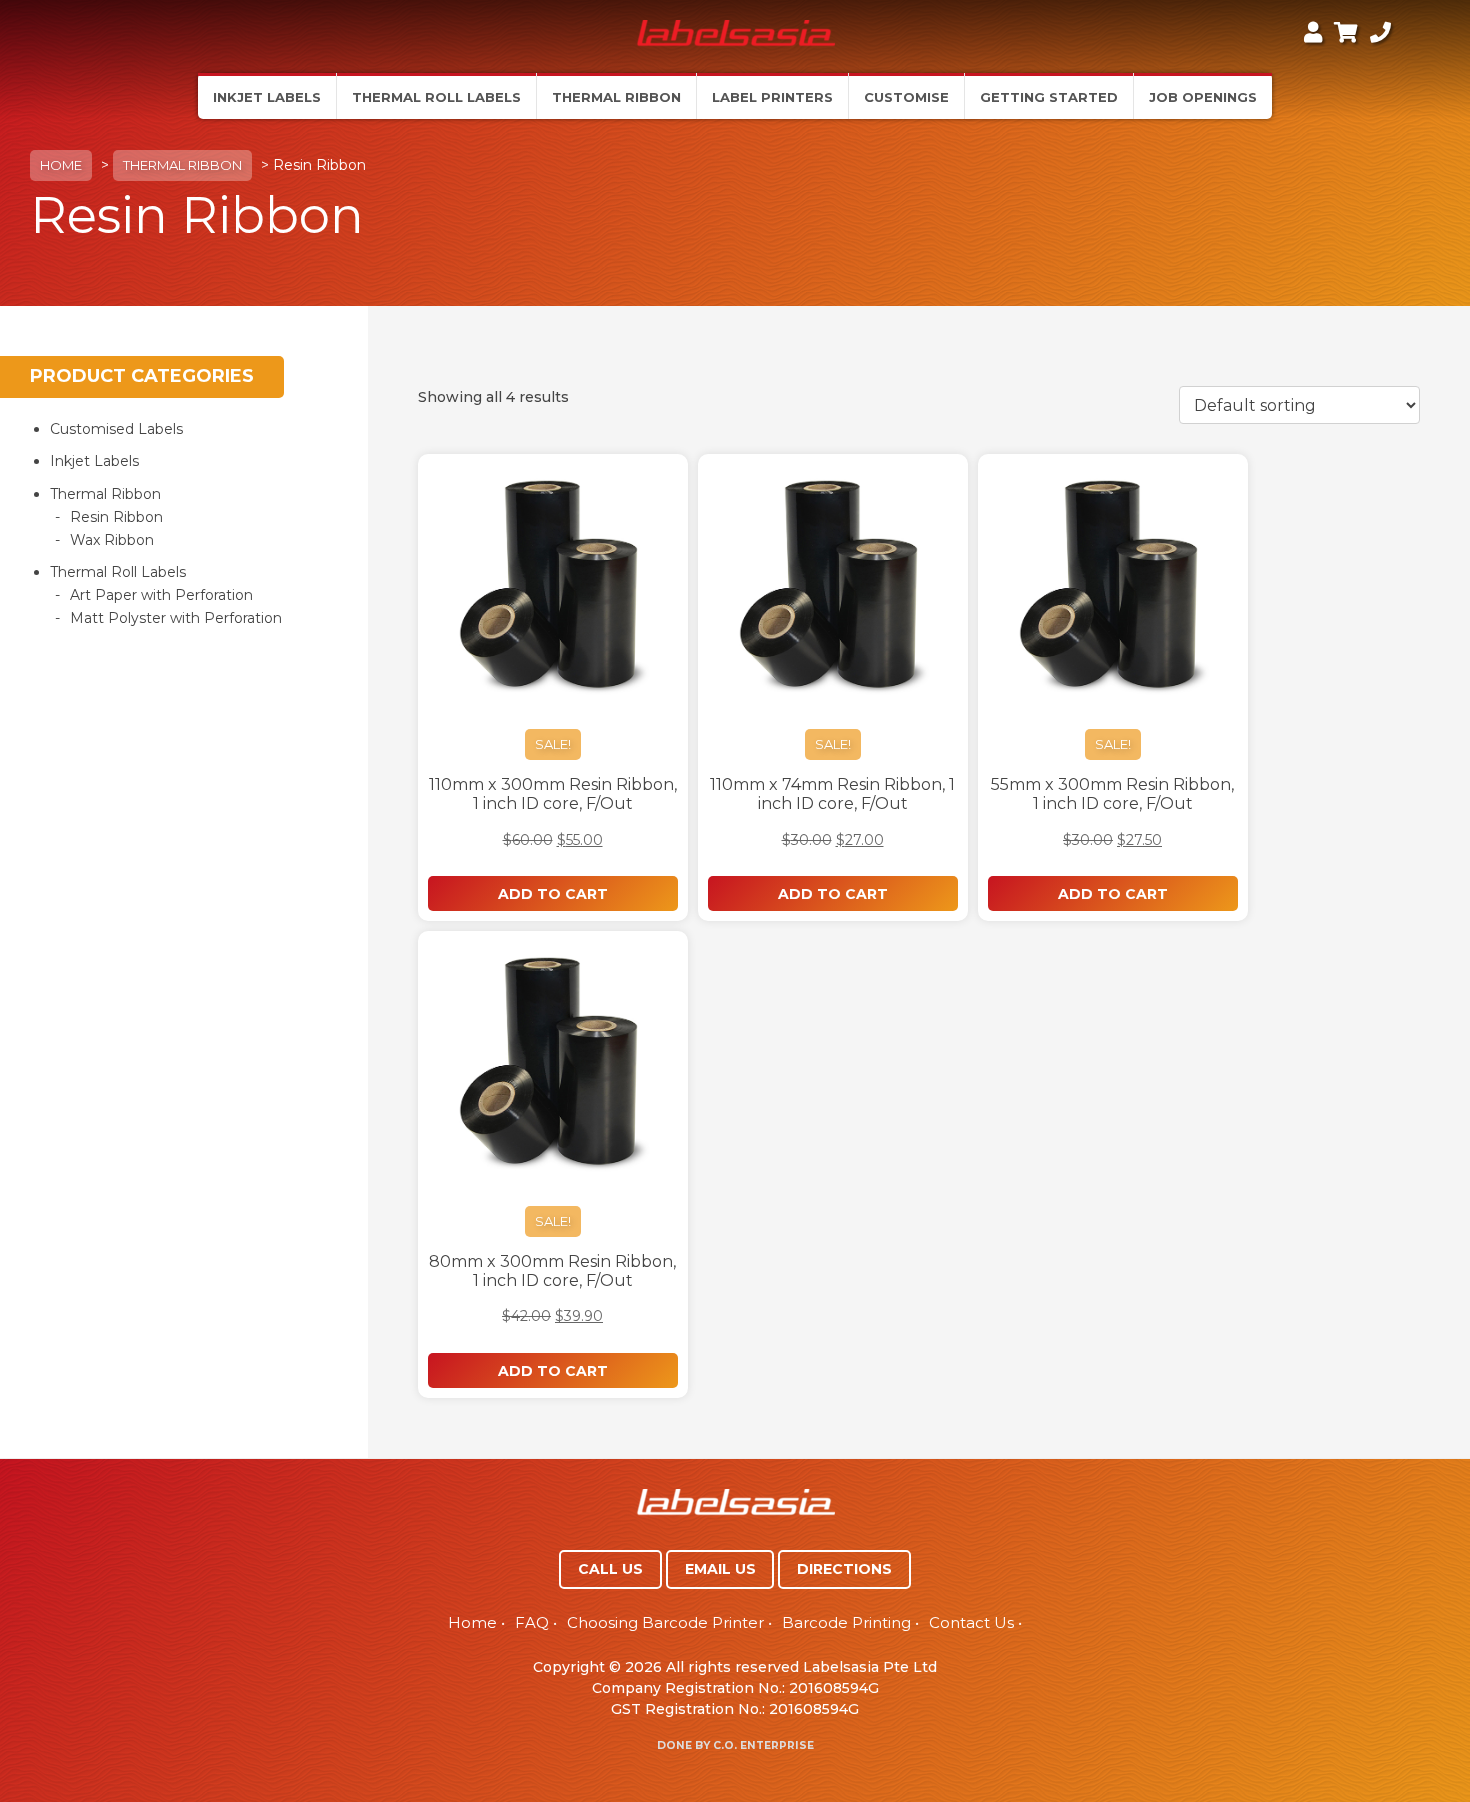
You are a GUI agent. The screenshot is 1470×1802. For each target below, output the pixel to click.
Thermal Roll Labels (118, 572)
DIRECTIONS (844, 1569)
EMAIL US (720, 1569)
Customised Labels (116, 429)
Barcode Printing (846, 1622)
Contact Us (971, 1622)
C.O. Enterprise (763, 1745)
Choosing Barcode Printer (665, 1622)
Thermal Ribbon (182, 165)
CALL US (610, 1569)
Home (61, 165)
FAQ (532, 1622)
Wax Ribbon (112, 540)
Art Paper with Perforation (161, 595)
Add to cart (553, 894)
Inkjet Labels (94, 461)
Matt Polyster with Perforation (176, 618)
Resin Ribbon (116, 517)
